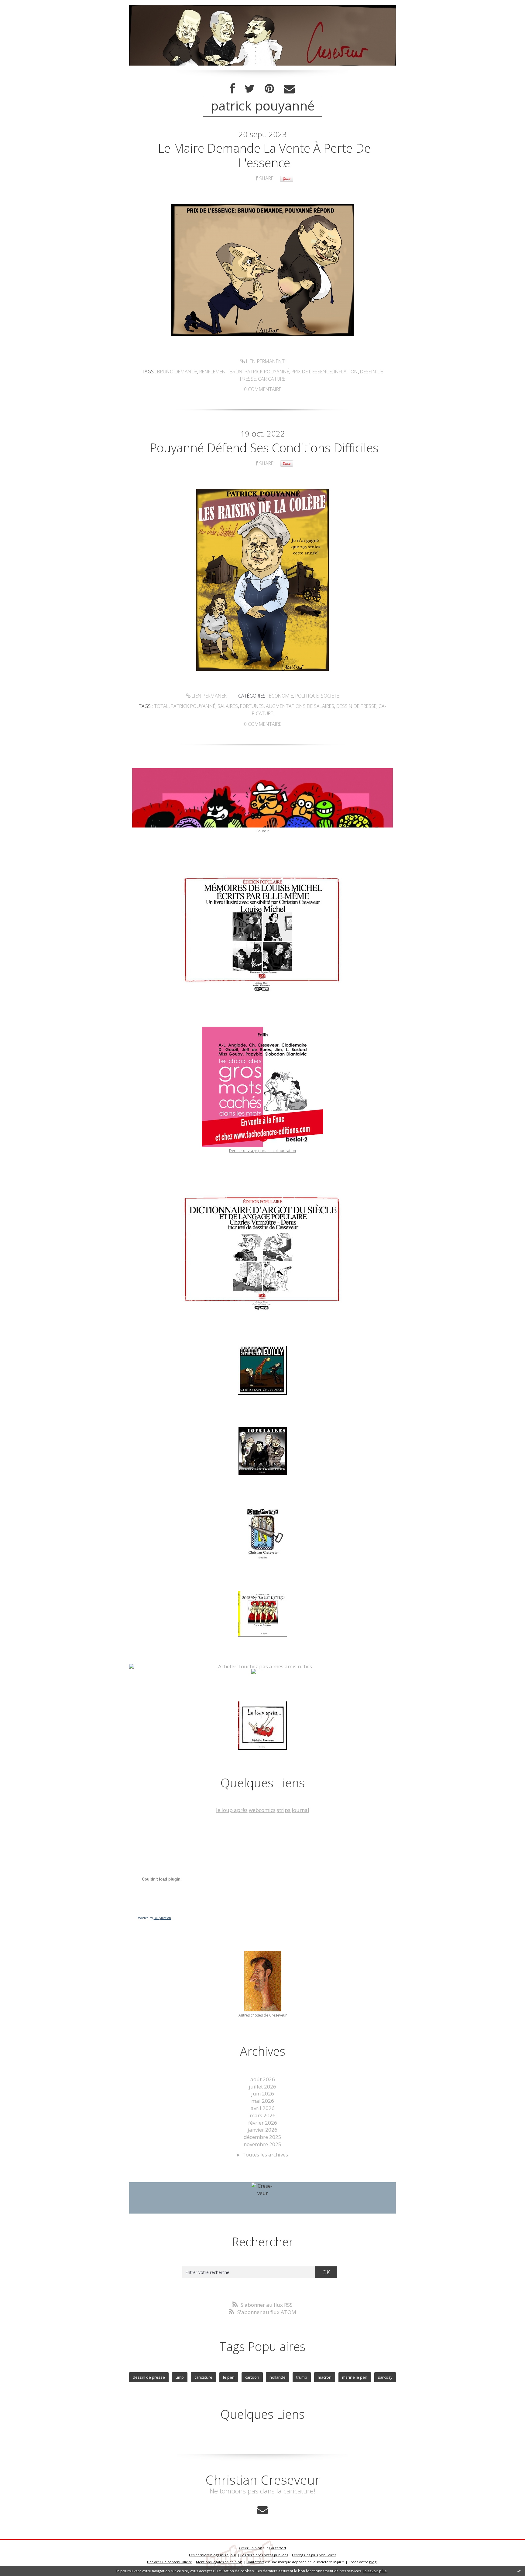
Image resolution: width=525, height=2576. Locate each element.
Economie (281, 696)
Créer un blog (250, 2548)
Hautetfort (278, 2548)
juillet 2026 (262, 2087)
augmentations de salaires (300, 706)
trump (302, 2377)
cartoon (252, 2377)
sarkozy (385, 2377)
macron (325, 2377)
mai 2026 (263, 2101)
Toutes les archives (265, 2155)
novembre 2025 (262, 2144)
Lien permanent (265, 361)
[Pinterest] (269, 89)
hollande (278, 2377)
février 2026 (263, 2123)
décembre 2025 (262, 2137)
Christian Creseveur (263, 2480)
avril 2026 (263, 2108)
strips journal (293, 1810)
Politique (307, 696)
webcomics (262, 1810)
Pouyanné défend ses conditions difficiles (264, 448)
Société (330, 696)
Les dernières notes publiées (264, 2555)
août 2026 (263, 2079)
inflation (346, 372)
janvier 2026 (262, 2130)
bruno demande (177, 372)
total (161, 706)
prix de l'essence (312, 372)
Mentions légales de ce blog (219, 2562)
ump (180, 2377)
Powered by (154, 1918)
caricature (272, 379)
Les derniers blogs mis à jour (213, 2555)
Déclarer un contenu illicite (170, 2562)
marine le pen (355, 2377)
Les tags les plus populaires (314, 2555)
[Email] (289, 89)
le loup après (232, 1810)
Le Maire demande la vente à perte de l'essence (264, 155)
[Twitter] (250, 89)
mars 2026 (263, 2115)
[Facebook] (233, 89)
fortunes (252, 706)
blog (373, 2562)
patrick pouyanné (267, 372)
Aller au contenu (23, 6)
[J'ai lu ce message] (519, 2571)
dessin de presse (356, 706)
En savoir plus (375, 2571)
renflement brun (221, 372)
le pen (229, 2377)
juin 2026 (263, 2093)
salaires (228, 706)
